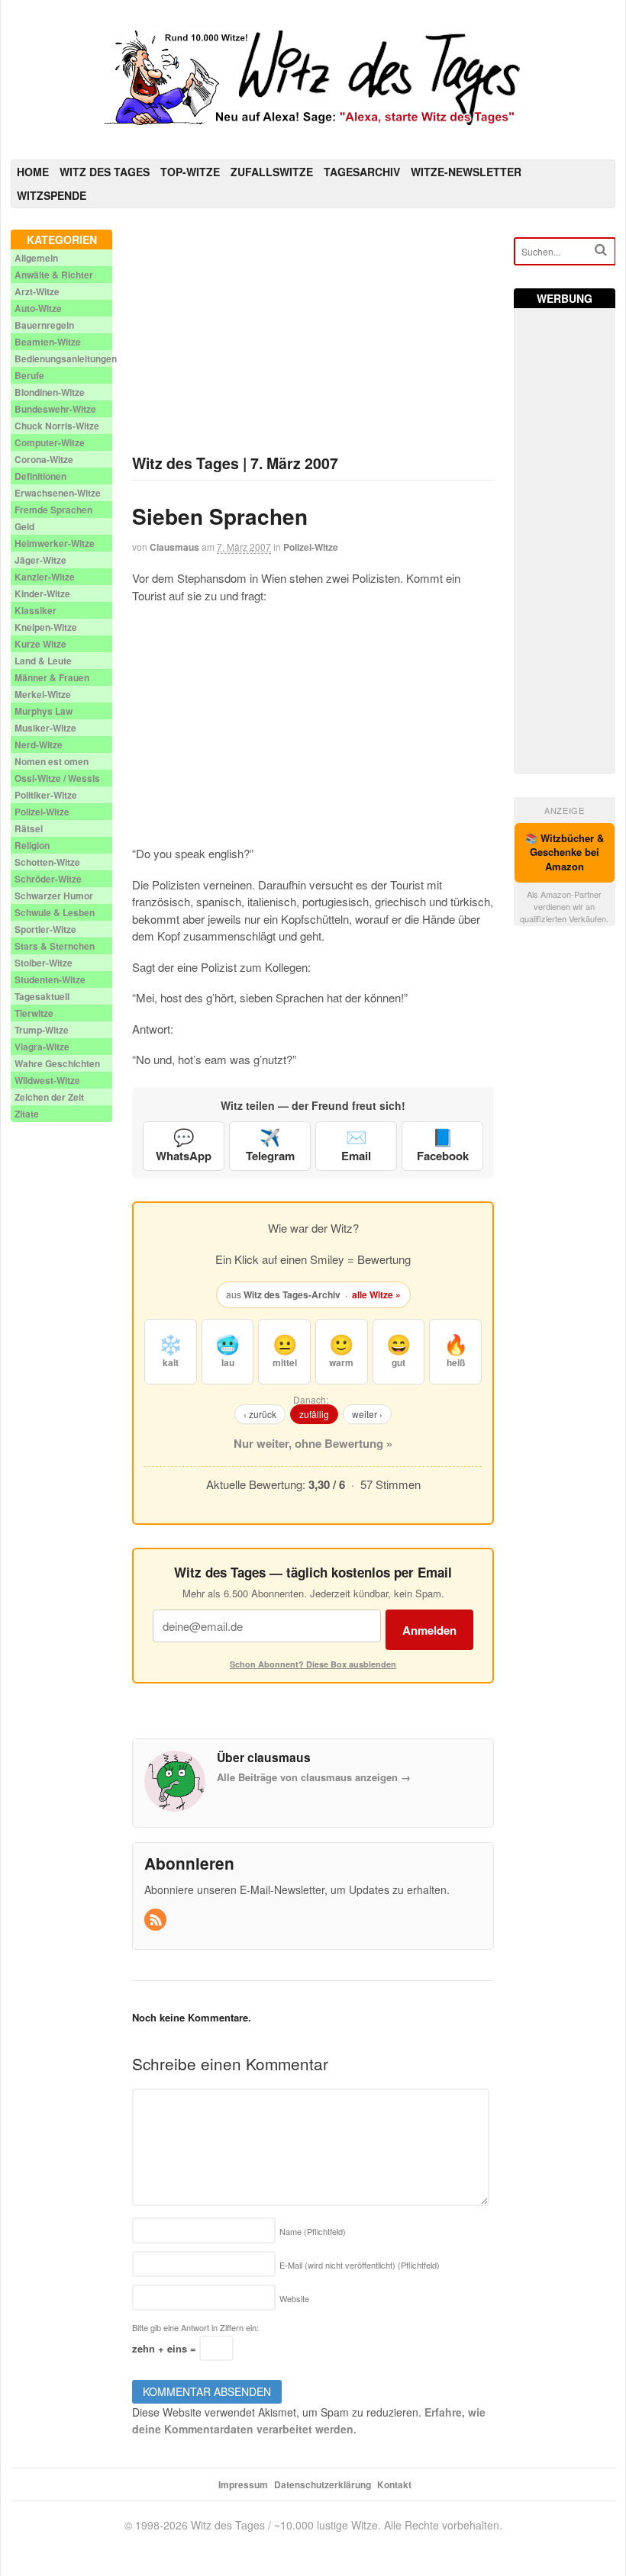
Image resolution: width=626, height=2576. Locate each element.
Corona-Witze (44, 459)
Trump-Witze (42, 1030)
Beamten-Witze (48, 342)
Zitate (27, 1114)
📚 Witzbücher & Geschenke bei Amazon (565, 852)
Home (33, 172)
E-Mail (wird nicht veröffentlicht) (360, 2265)
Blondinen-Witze (50, 392)
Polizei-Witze (311, 547)
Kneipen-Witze (46, 627)
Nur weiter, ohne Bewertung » (313, 1443)
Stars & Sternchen (55, 946)
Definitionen (40, 476)
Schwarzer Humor (54, 896)
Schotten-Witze (47, 862)
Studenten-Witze (50, 979)
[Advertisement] (313, 336)
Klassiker (35, 610)
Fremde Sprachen (53, 510)
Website (294, 2298)
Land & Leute (43, 661)
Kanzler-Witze (45, 577)
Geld (24, 526)
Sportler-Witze (45, 929)
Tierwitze (34, 1013)
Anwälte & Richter (54, 275)
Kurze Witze (40, 644)
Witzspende (52, 195)
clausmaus (174, 547)
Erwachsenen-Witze (58, 493)
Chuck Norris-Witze (57, 426)
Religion (32, 845)
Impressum (243, 2484)
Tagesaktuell (42, 996)
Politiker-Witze (46, 795)
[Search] (601, 250)
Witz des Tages (105, 172)
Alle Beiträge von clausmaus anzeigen (314, 1777)
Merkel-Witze (43, 694)
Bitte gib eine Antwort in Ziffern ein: (195, 2327)
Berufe (29, 375)
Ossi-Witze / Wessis (57, 778)
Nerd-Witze (39, 744)
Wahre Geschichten (57, 1063)
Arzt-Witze (37, 291)
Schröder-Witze (48, 879)
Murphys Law (44, 711)
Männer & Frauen (52, 677)
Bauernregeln (44, 325)
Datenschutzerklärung (323, 2484)
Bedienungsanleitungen (66, 359)
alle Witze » (376, 1294)
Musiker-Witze (45, 728)
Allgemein (36, 258)
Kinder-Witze (42, 593)
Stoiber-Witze (44, 963)
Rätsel (29, 828)
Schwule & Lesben (55, 912)
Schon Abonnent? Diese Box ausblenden (313, 1664)
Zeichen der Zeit (49, 1097)
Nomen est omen (52, 761)
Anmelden (429, 1630)
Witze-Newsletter (466, 172)
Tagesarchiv (362, 172)
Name (313, 2231)
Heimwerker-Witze (55, 543)
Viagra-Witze (42, 1047)
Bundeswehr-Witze (55, 409)
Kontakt (394, 2484)
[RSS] (156, 1920)
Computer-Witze (50, 442)
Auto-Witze (38, 308)
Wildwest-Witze (47, 1080)
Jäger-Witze (40, 560)
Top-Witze (190, 172)
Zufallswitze (272, 172)
